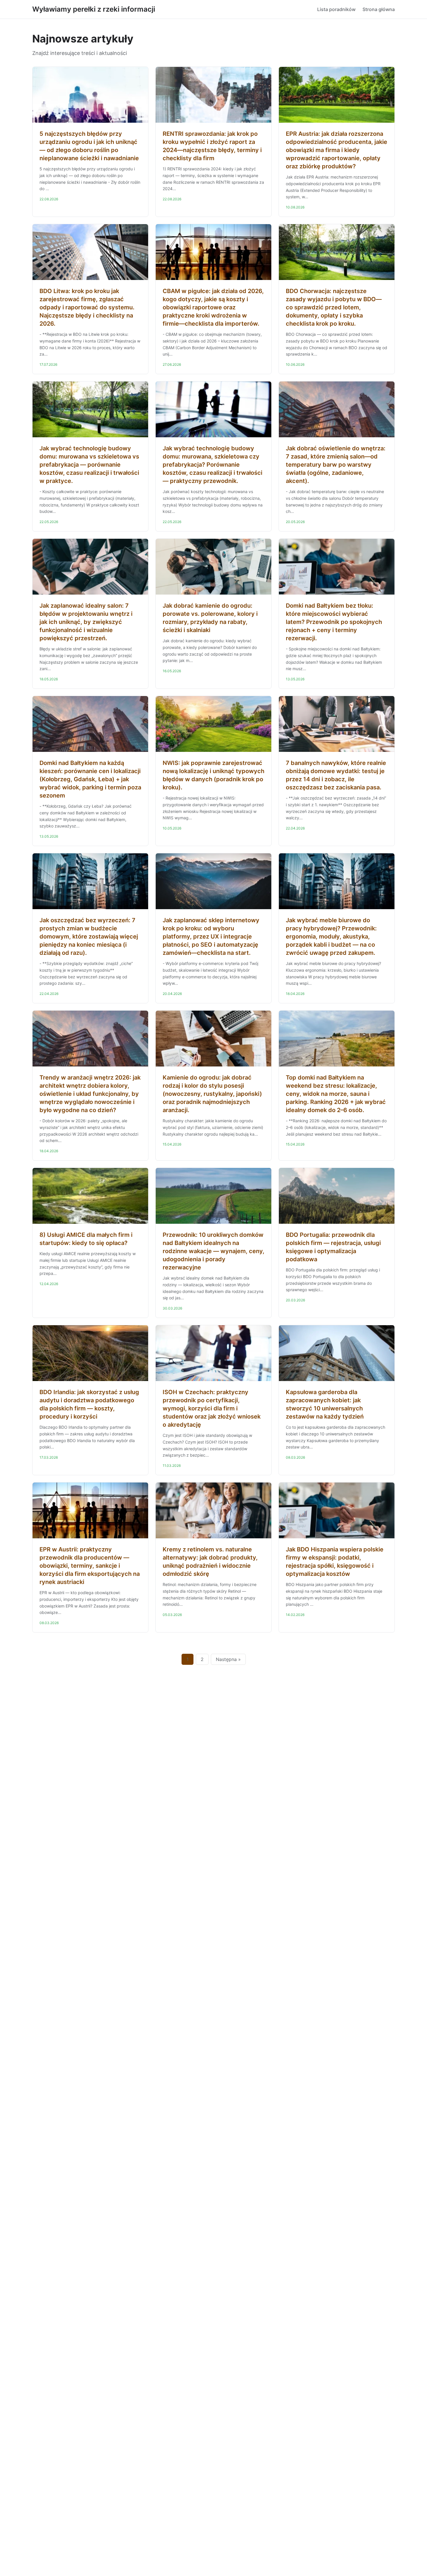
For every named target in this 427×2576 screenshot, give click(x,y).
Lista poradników (336, 9)
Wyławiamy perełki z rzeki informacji (94, 9)
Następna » (228, 1659)
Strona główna (379, 9)
